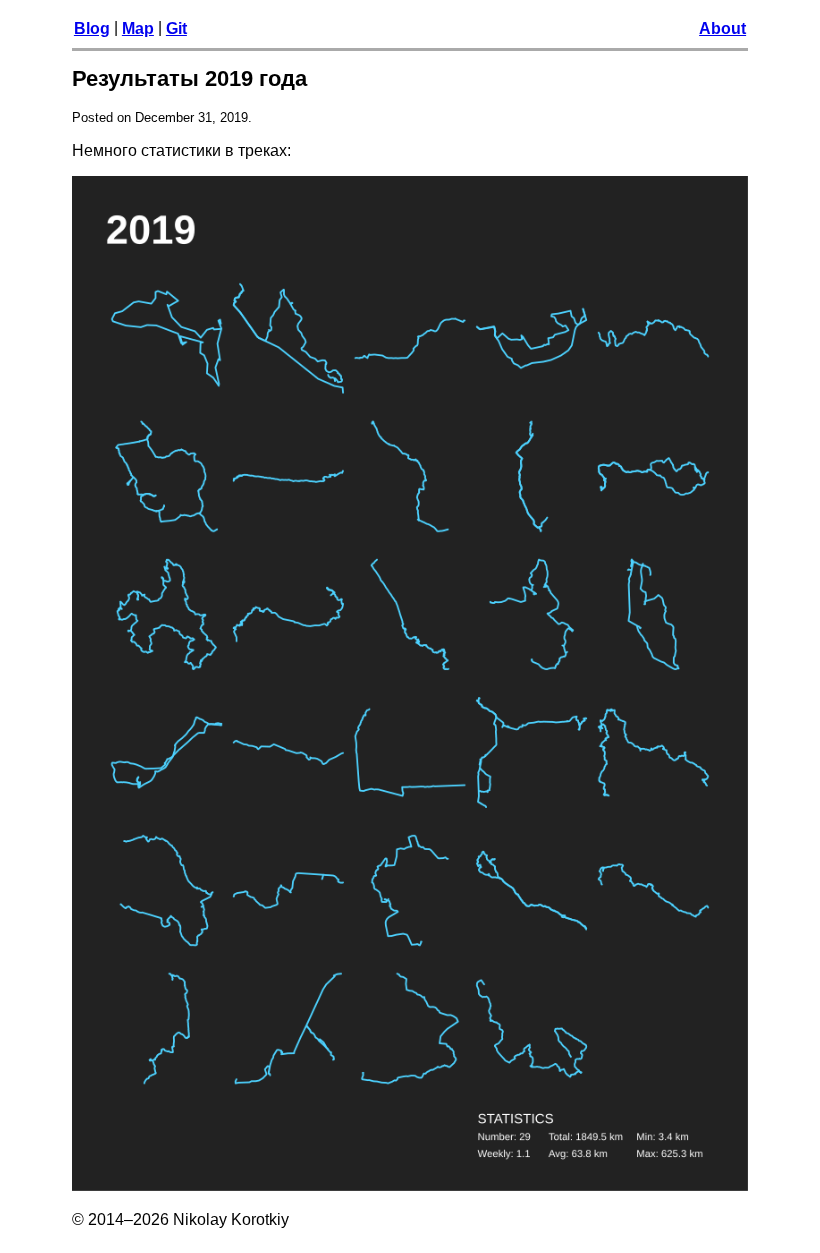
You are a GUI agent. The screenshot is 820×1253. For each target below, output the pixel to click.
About (722, 28)
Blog (92, 28)
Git (176, 28)
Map (138, 28)
